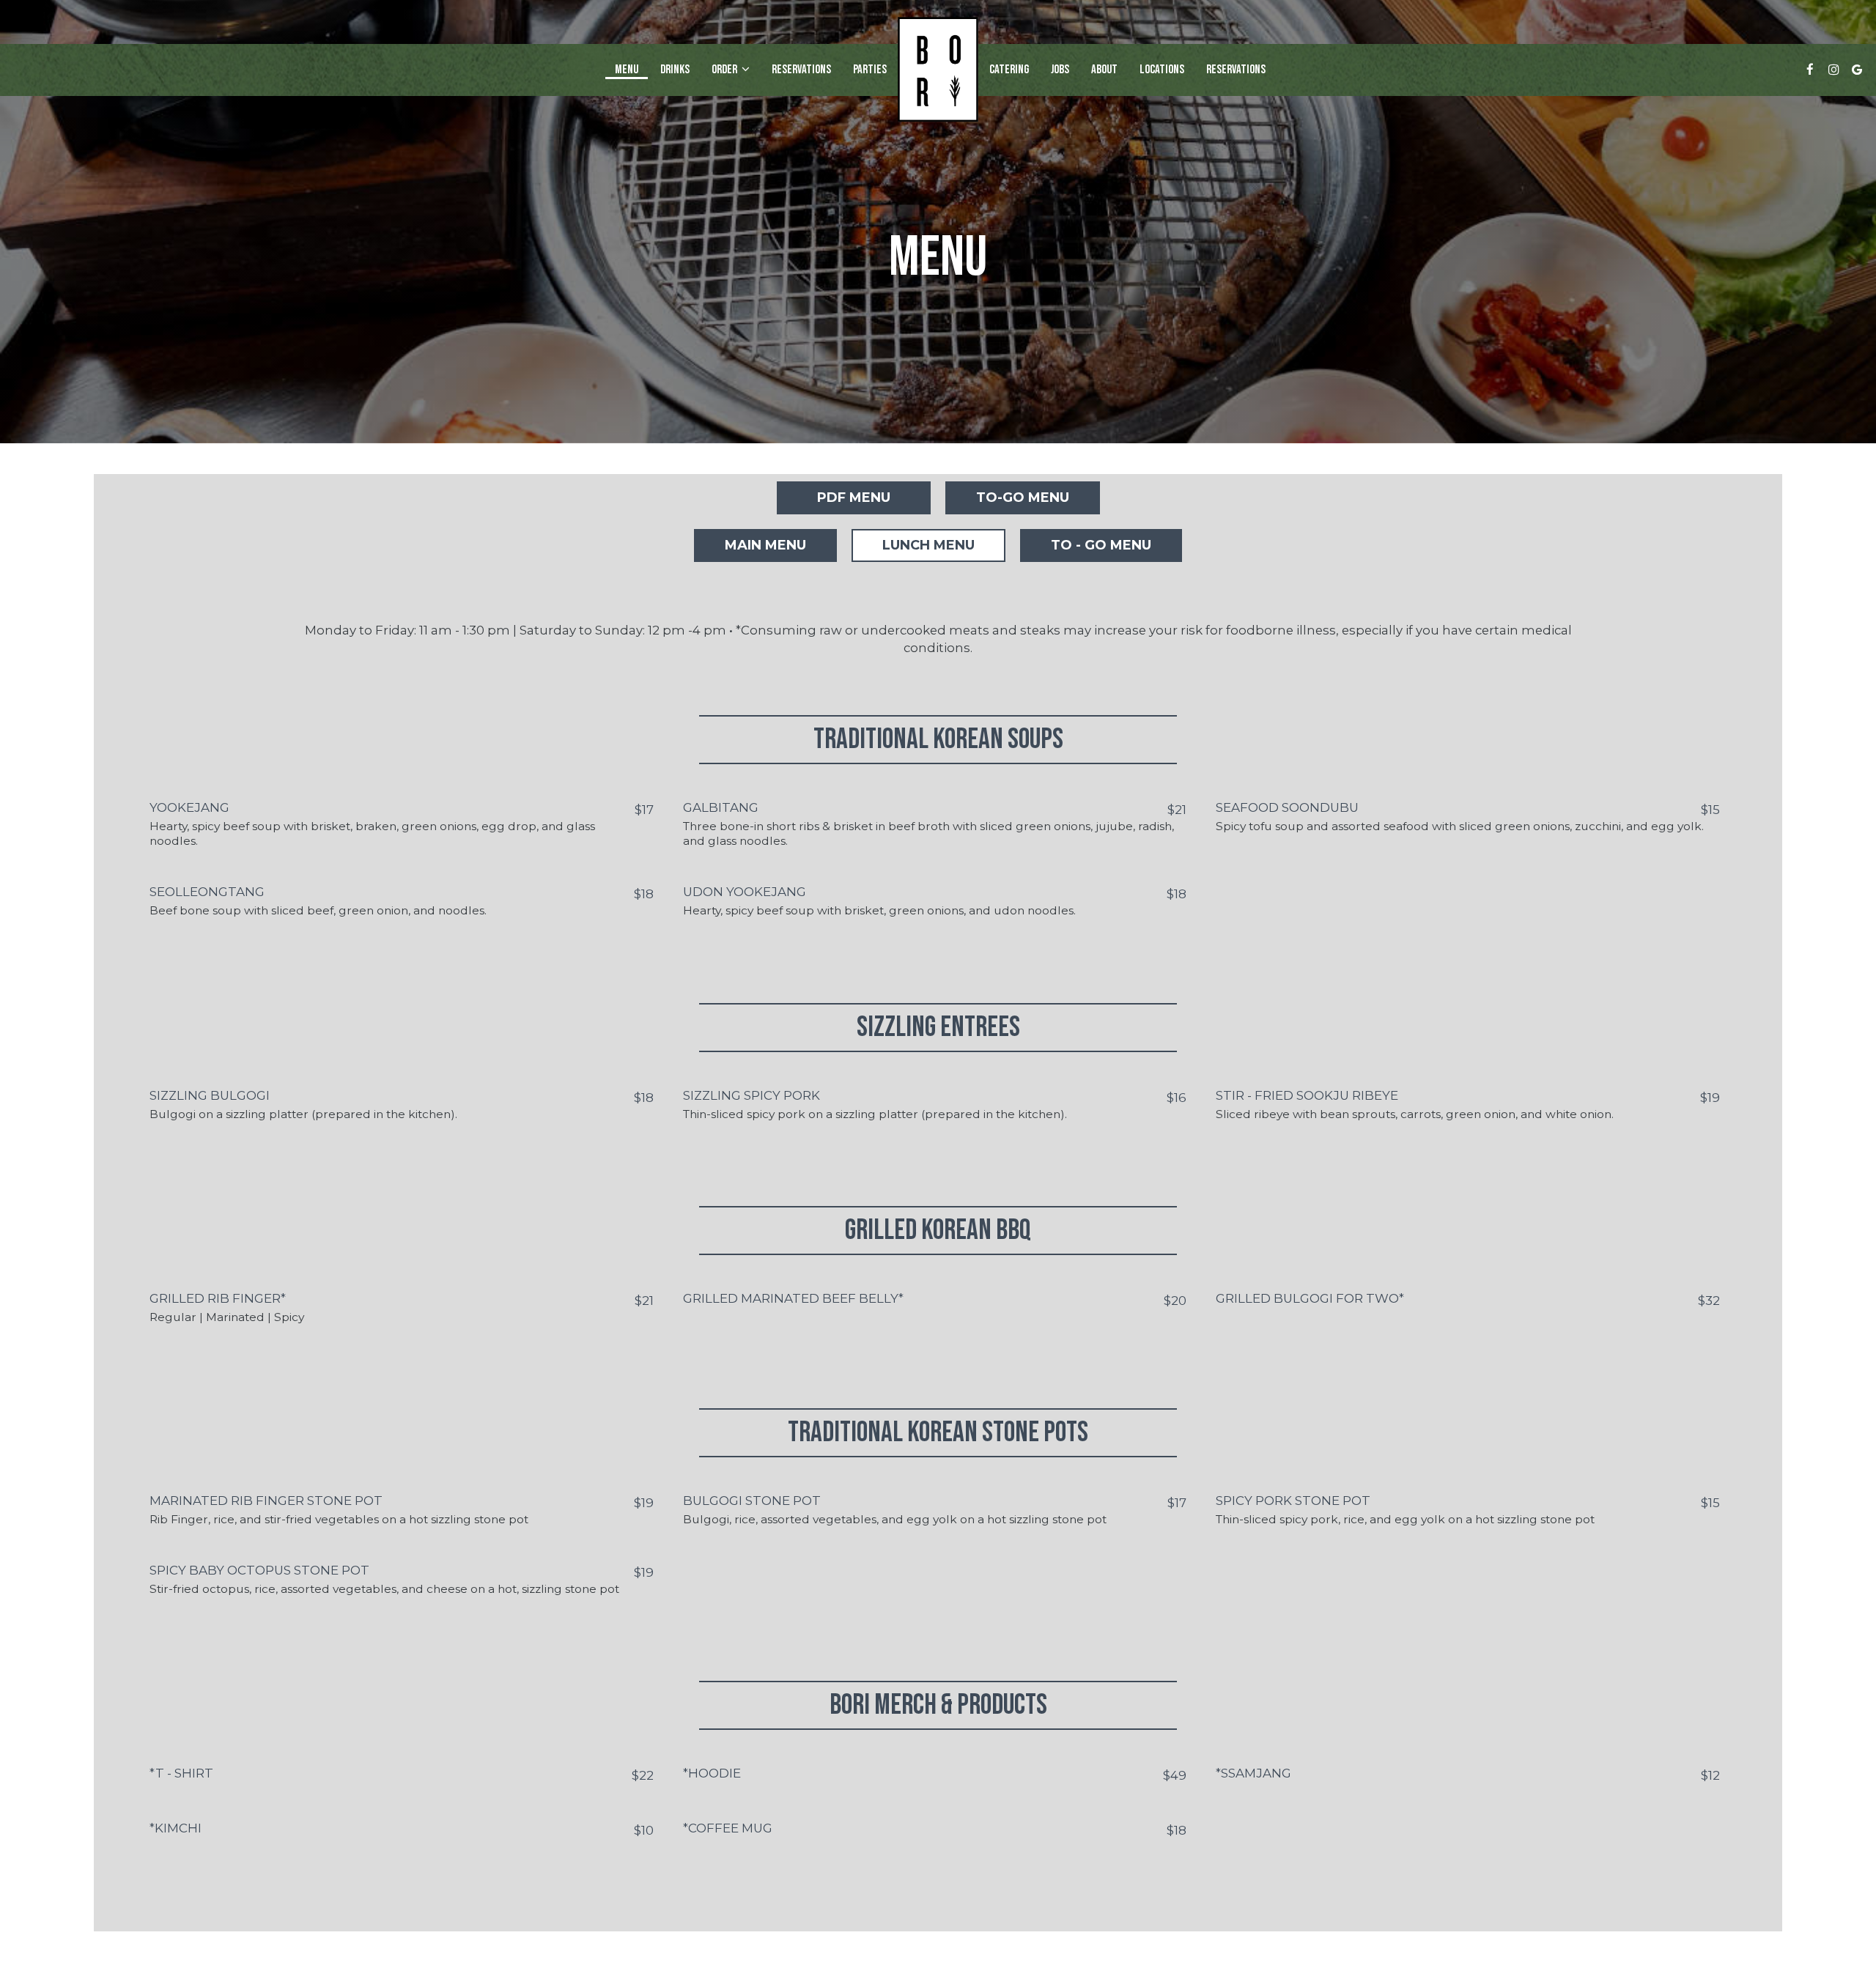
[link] (938, 69)
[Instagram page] (1833, 70)
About (1104, 70)
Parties (870, 70)
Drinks (675, 70)
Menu (627, 70)
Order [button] (725, 70)
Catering (1009, 70)
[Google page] (1857, 70)
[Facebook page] (1810, 70)
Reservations (801, 70)
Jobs (1060, 70)
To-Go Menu (1023, 497)
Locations (1162, 70)
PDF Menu (854, 497)
